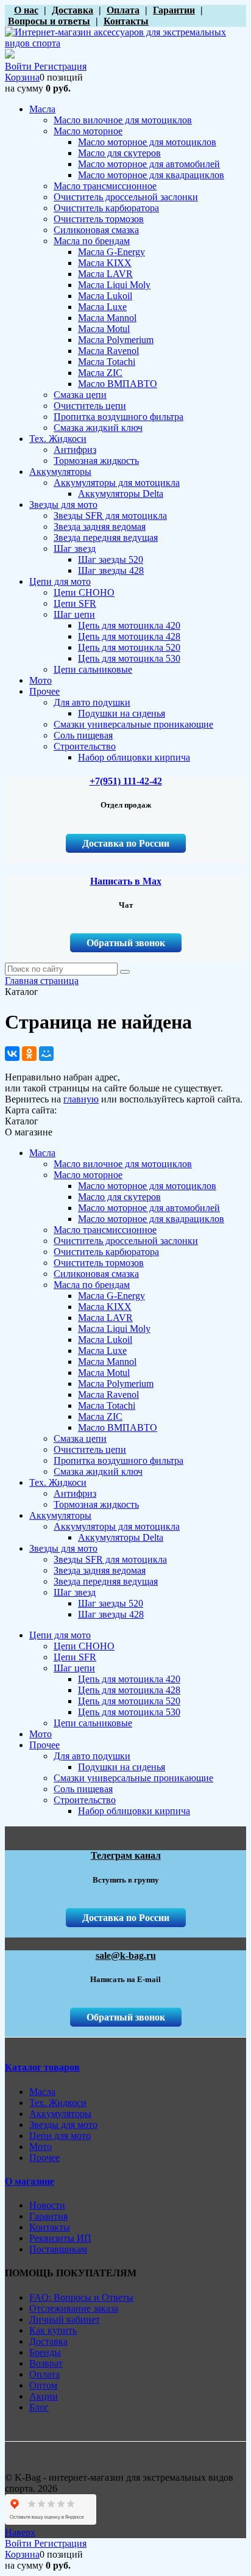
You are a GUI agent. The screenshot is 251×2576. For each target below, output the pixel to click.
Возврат (46, 2363)
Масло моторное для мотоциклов (147, 1186)
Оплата (44, 2374)
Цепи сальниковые (93, 1723)
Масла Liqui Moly (114, 1329)
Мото (41, 1734)
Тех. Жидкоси (58, 1482)
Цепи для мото (60, 1635)
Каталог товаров (42, 2067)
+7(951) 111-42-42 (126, 781)
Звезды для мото (63, 1548)
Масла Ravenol (108, 1395)
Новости (47, 2205)
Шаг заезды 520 (111, 1603)
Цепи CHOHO (84, 1646)
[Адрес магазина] (8, 10)
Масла (42, 1153)
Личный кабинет (65, 2319)
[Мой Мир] (46, 1054)
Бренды (45, 2352)
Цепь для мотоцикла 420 (129, 1679)
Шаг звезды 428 (111, 1614)
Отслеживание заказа (74, 2308)
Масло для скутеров (119, 1197)
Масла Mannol (107, 1362)
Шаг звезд (75, 1592)
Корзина (22, 77)
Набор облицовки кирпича (134, 1811)
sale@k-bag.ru (126, 1956)
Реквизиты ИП (60, 2238)
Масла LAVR (105, 1318)
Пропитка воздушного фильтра (118, 1460)
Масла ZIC (100, 1416)
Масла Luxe (102, 1351)
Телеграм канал (126, 1855)
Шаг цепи (74, 1668)
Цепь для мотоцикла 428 (129, 1690)
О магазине (30, 2181)
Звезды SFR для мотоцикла (110, 1559)
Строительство (85, 1800)
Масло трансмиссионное (105, 1230)
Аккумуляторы (60, 1515)
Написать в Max (126, 881)
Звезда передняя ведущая (106, 1581)
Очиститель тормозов (99, 1263)
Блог (39, 2407)
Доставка (48, 2341)
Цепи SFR (75, 1657)
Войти (19, 66)
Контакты (50, 2227)
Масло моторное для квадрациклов (151, 1219)
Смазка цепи (80, 1438)
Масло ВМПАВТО (118, 1427)
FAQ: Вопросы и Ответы (81, 2297)
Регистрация (60, 66)
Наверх (20, 2532)
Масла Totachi (107, 1406)
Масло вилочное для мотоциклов (123, 1164)
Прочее (44, 1745)
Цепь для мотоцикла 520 (129, 1701)
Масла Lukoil (105, 1340)
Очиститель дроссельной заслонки (126, 1241)
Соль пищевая (83, 1789)
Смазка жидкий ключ (98, 1471)
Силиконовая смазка (96, 1274)
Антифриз (75, 1493)
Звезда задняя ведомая (100, 1570)
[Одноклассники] (29, 1054)
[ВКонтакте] (12, 1054)
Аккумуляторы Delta (121, 1537)
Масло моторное (88, 1175)
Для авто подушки (92, 1756)
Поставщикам (58, 2249)
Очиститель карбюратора (106, 1252)
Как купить (53, 2330)
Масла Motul (104, 1373)
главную (81, 1099)
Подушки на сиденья (122, 1767)
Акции (44, 2396)
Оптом (43, 2385)
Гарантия (48, 2216)
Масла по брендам (92, 1285)
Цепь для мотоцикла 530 (129, 1712)
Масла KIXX (105, 1307)
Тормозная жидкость (96, 1504)
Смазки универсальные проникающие (133, 1778)
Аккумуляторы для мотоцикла (117, 1526)
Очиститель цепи (90, 1449)
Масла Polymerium (116, 1384)
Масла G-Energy (111, 1296)
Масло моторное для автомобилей (149, 1208)
